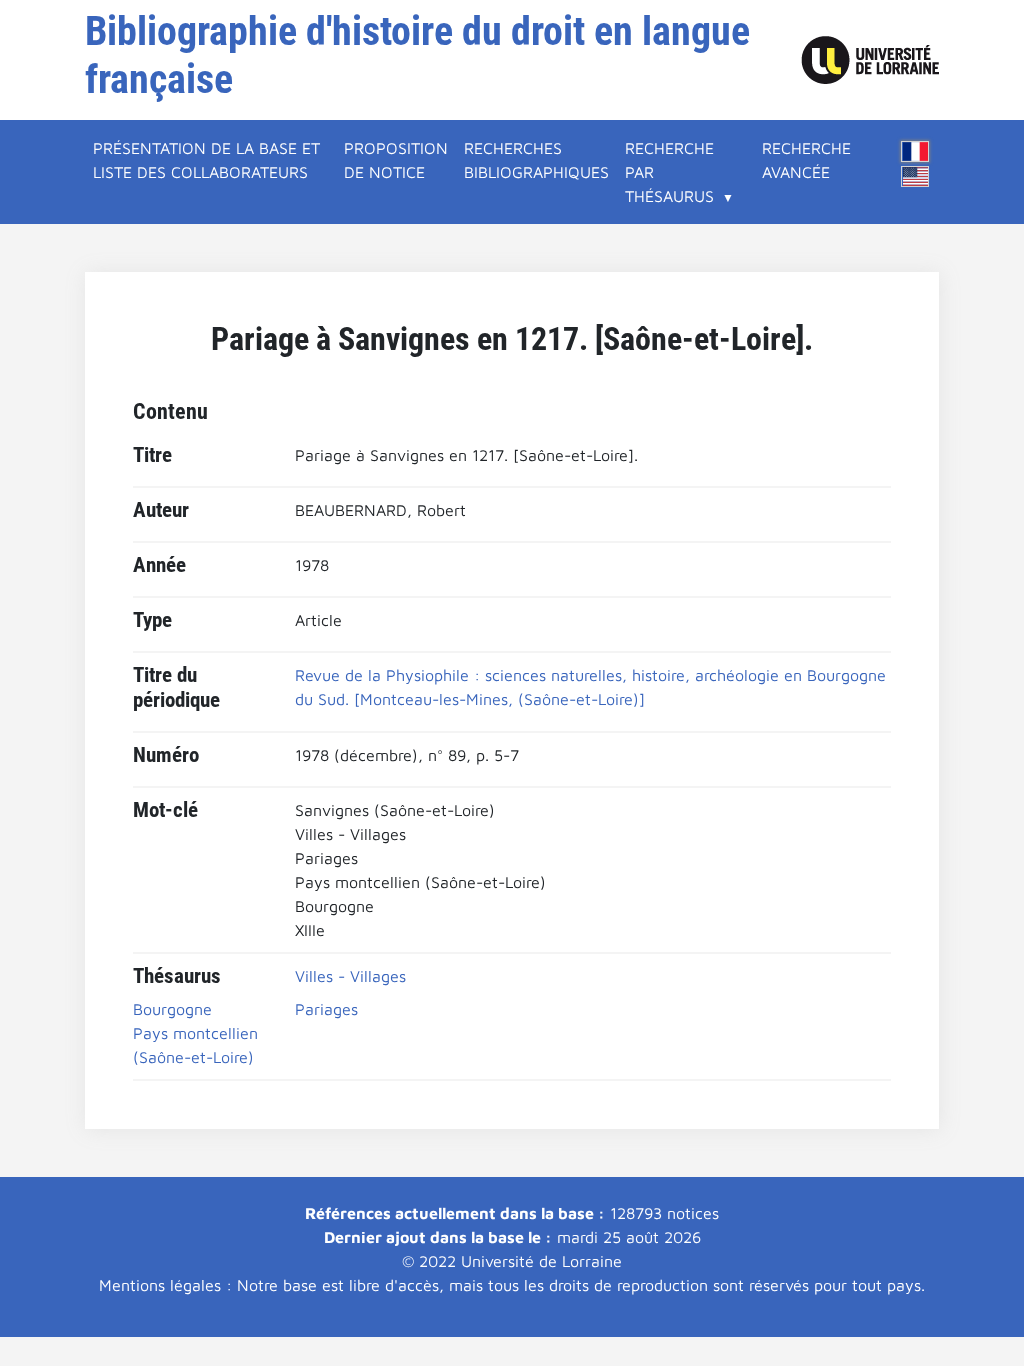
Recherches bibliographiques (536, 160)
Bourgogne (172, 1009)
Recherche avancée (806, 160)
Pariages (326, 1009)
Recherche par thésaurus (669, 172)
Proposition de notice (396, 160)
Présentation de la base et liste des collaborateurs (206, 160)
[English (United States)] (915, 176)
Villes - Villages (350, 976)
